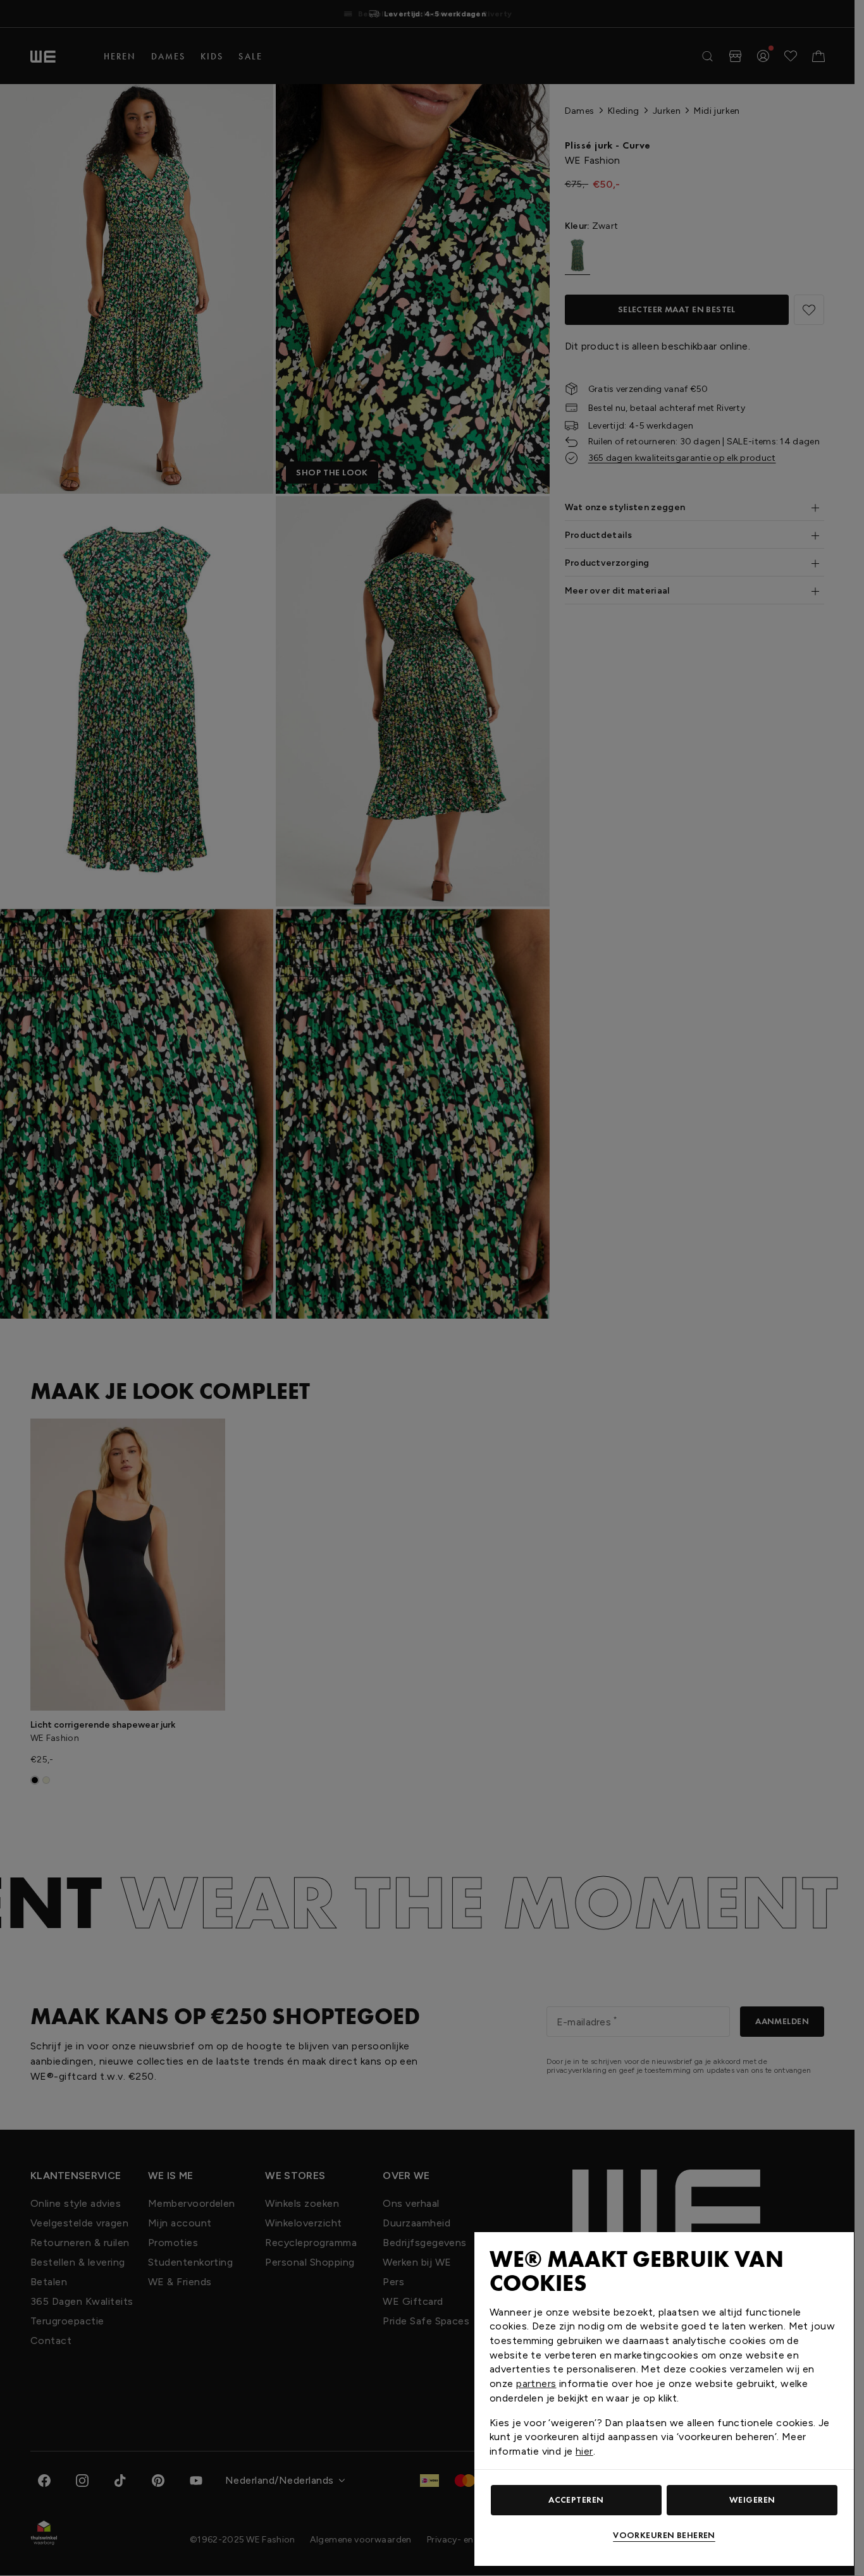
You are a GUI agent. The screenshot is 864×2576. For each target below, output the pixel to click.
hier (584, 2451)
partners (536, 2384)
